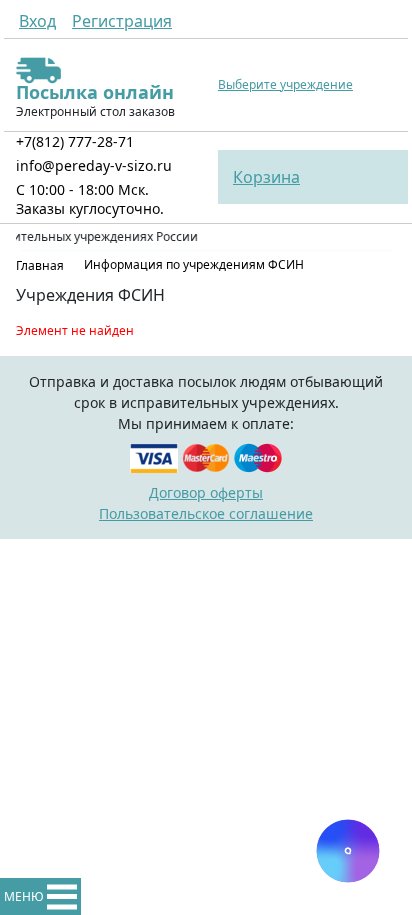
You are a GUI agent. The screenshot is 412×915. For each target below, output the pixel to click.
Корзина (266, 177)
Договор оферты (206, 492)
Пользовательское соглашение (206, 513)
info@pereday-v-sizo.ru (94, 165)
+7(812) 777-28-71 (75, 141)
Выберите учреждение (285, 85)
